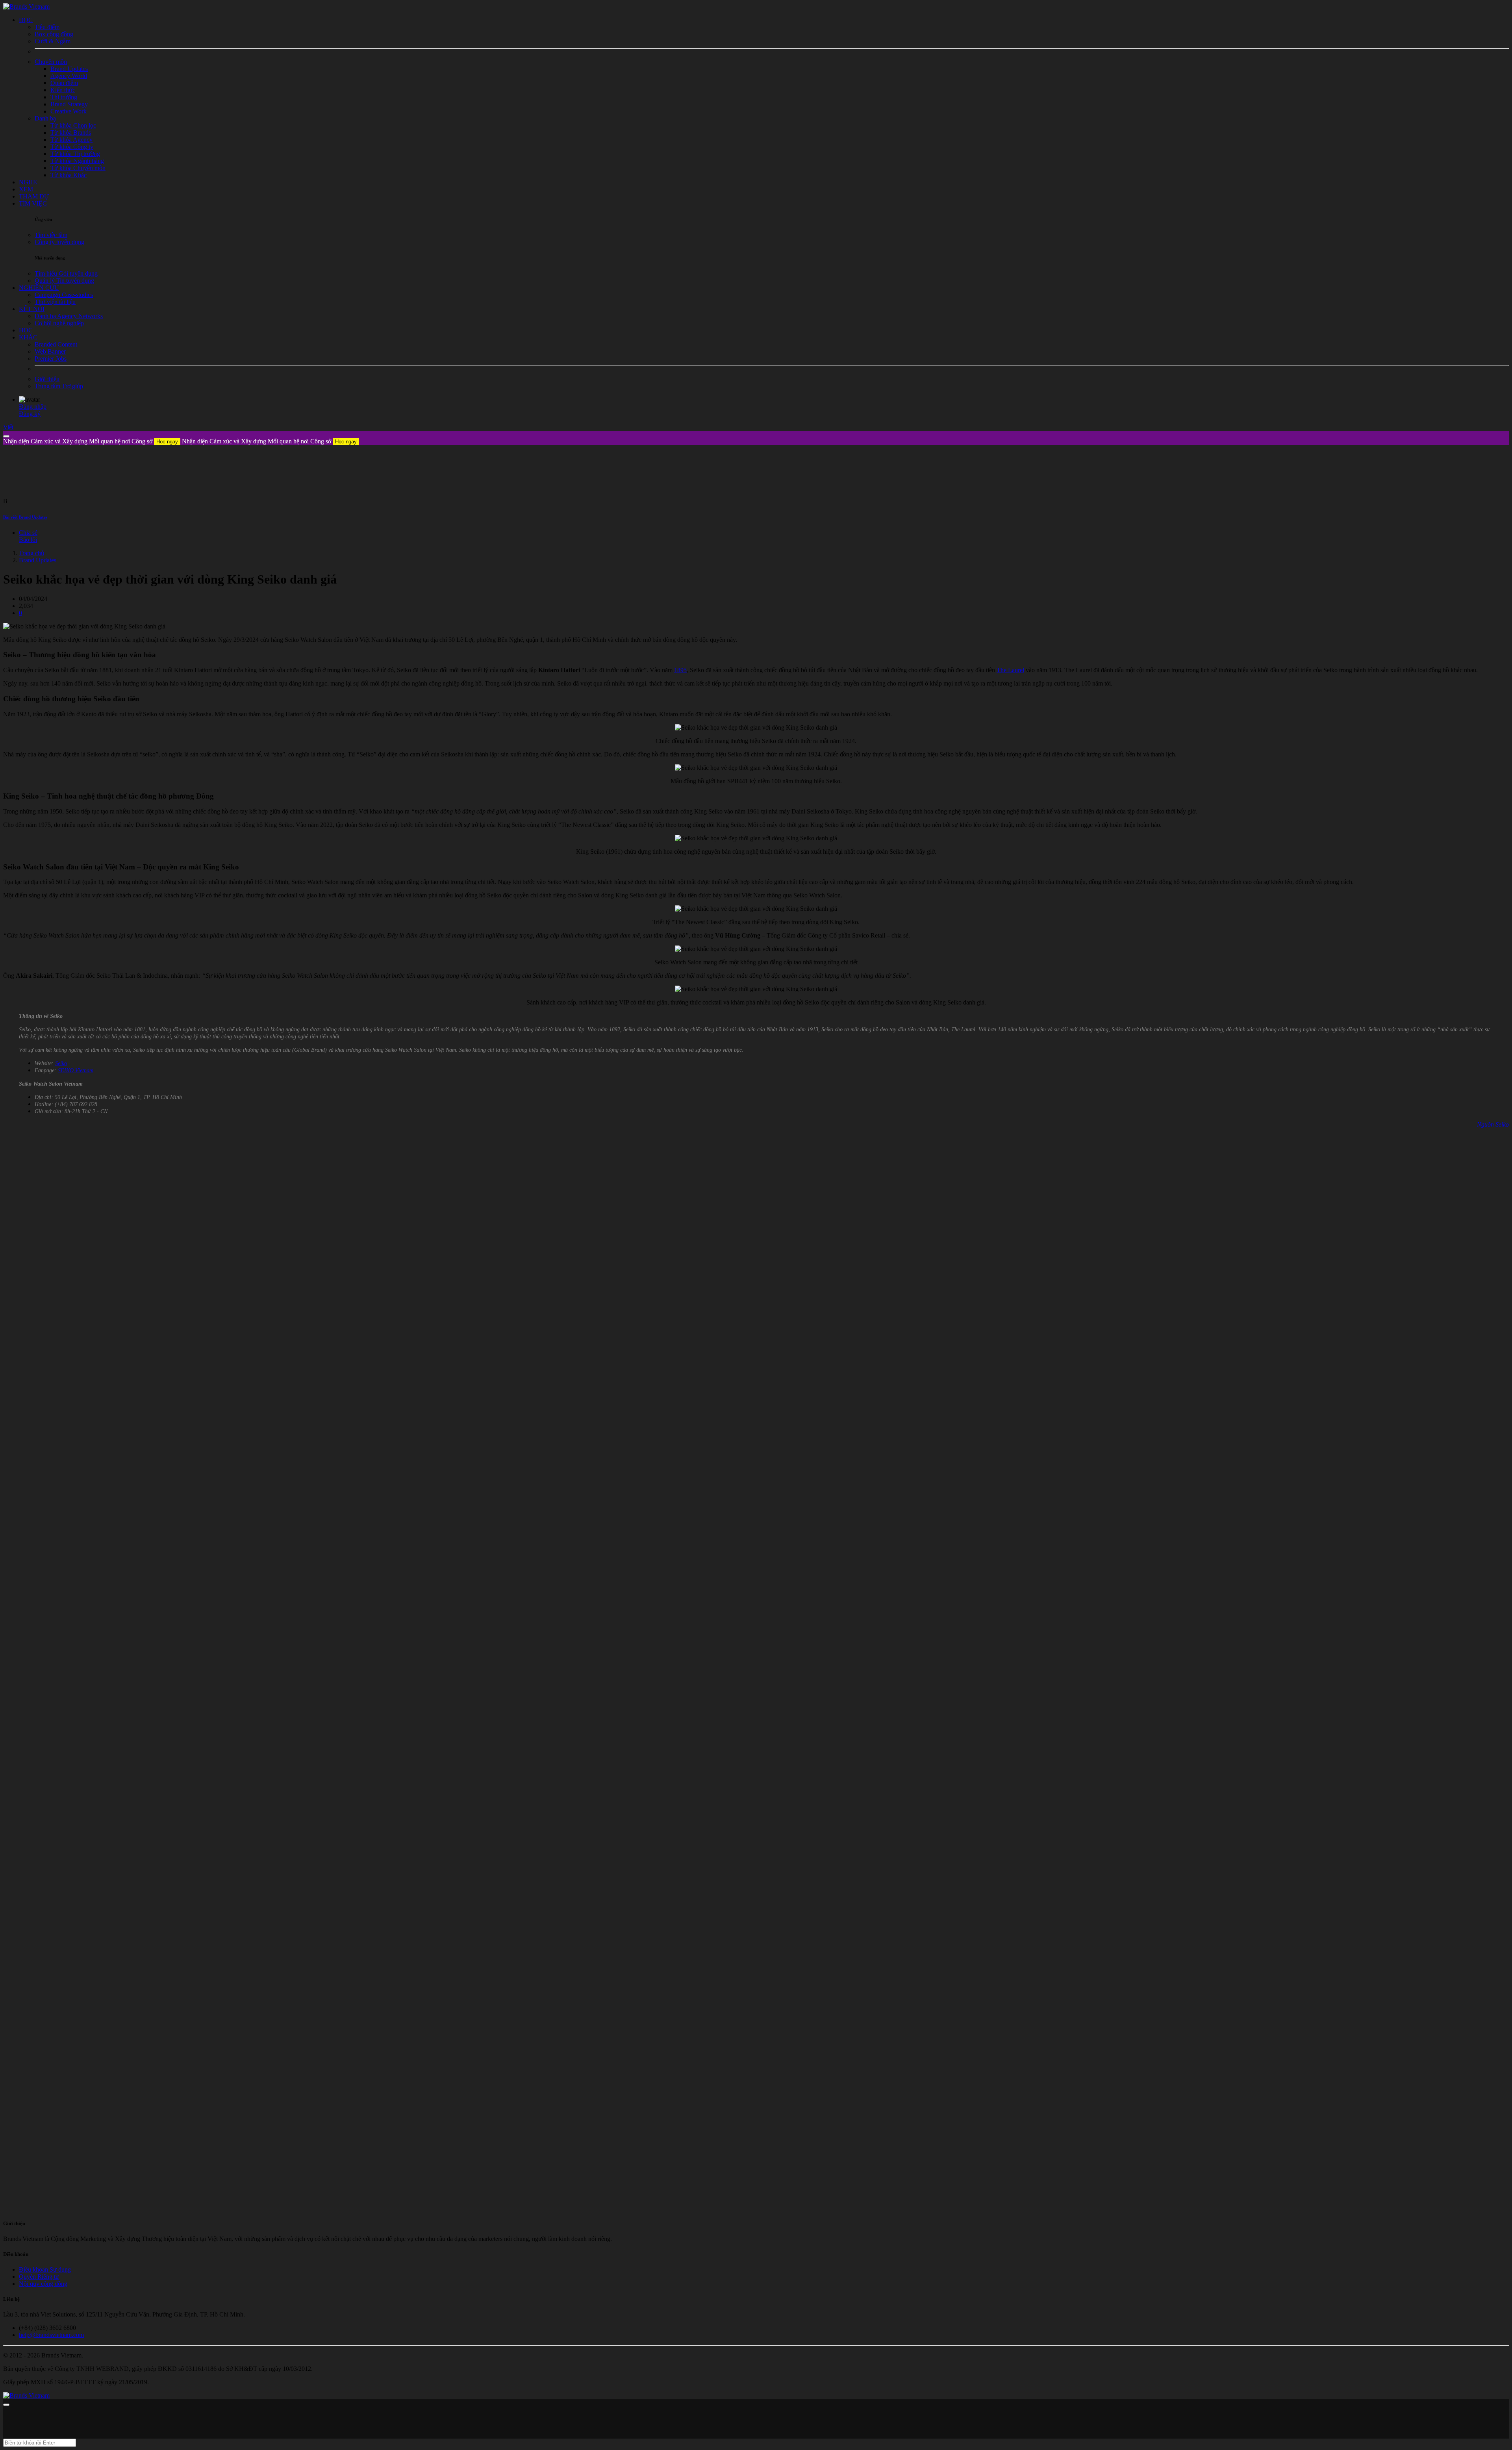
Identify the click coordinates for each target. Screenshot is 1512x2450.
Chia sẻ (28, 533)
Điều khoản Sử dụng (45, 2269)
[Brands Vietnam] (26, 6)
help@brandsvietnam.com (51, 2335)
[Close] (6, 436)
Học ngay (167, 442)
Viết (8, 427)
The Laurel (1010, 670)
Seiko (61, 1063)
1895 (680, 670)
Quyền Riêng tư (39, 2277)
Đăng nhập (33, 407)
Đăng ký (30, 414)
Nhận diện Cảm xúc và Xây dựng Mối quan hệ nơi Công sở (91, 441)
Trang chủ (31, 553)
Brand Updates (38, 560)
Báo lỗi (28, 540)
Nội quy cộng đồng (43, 2284)
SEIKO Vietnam (76, 1070)
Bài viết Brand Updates (25, 517)
